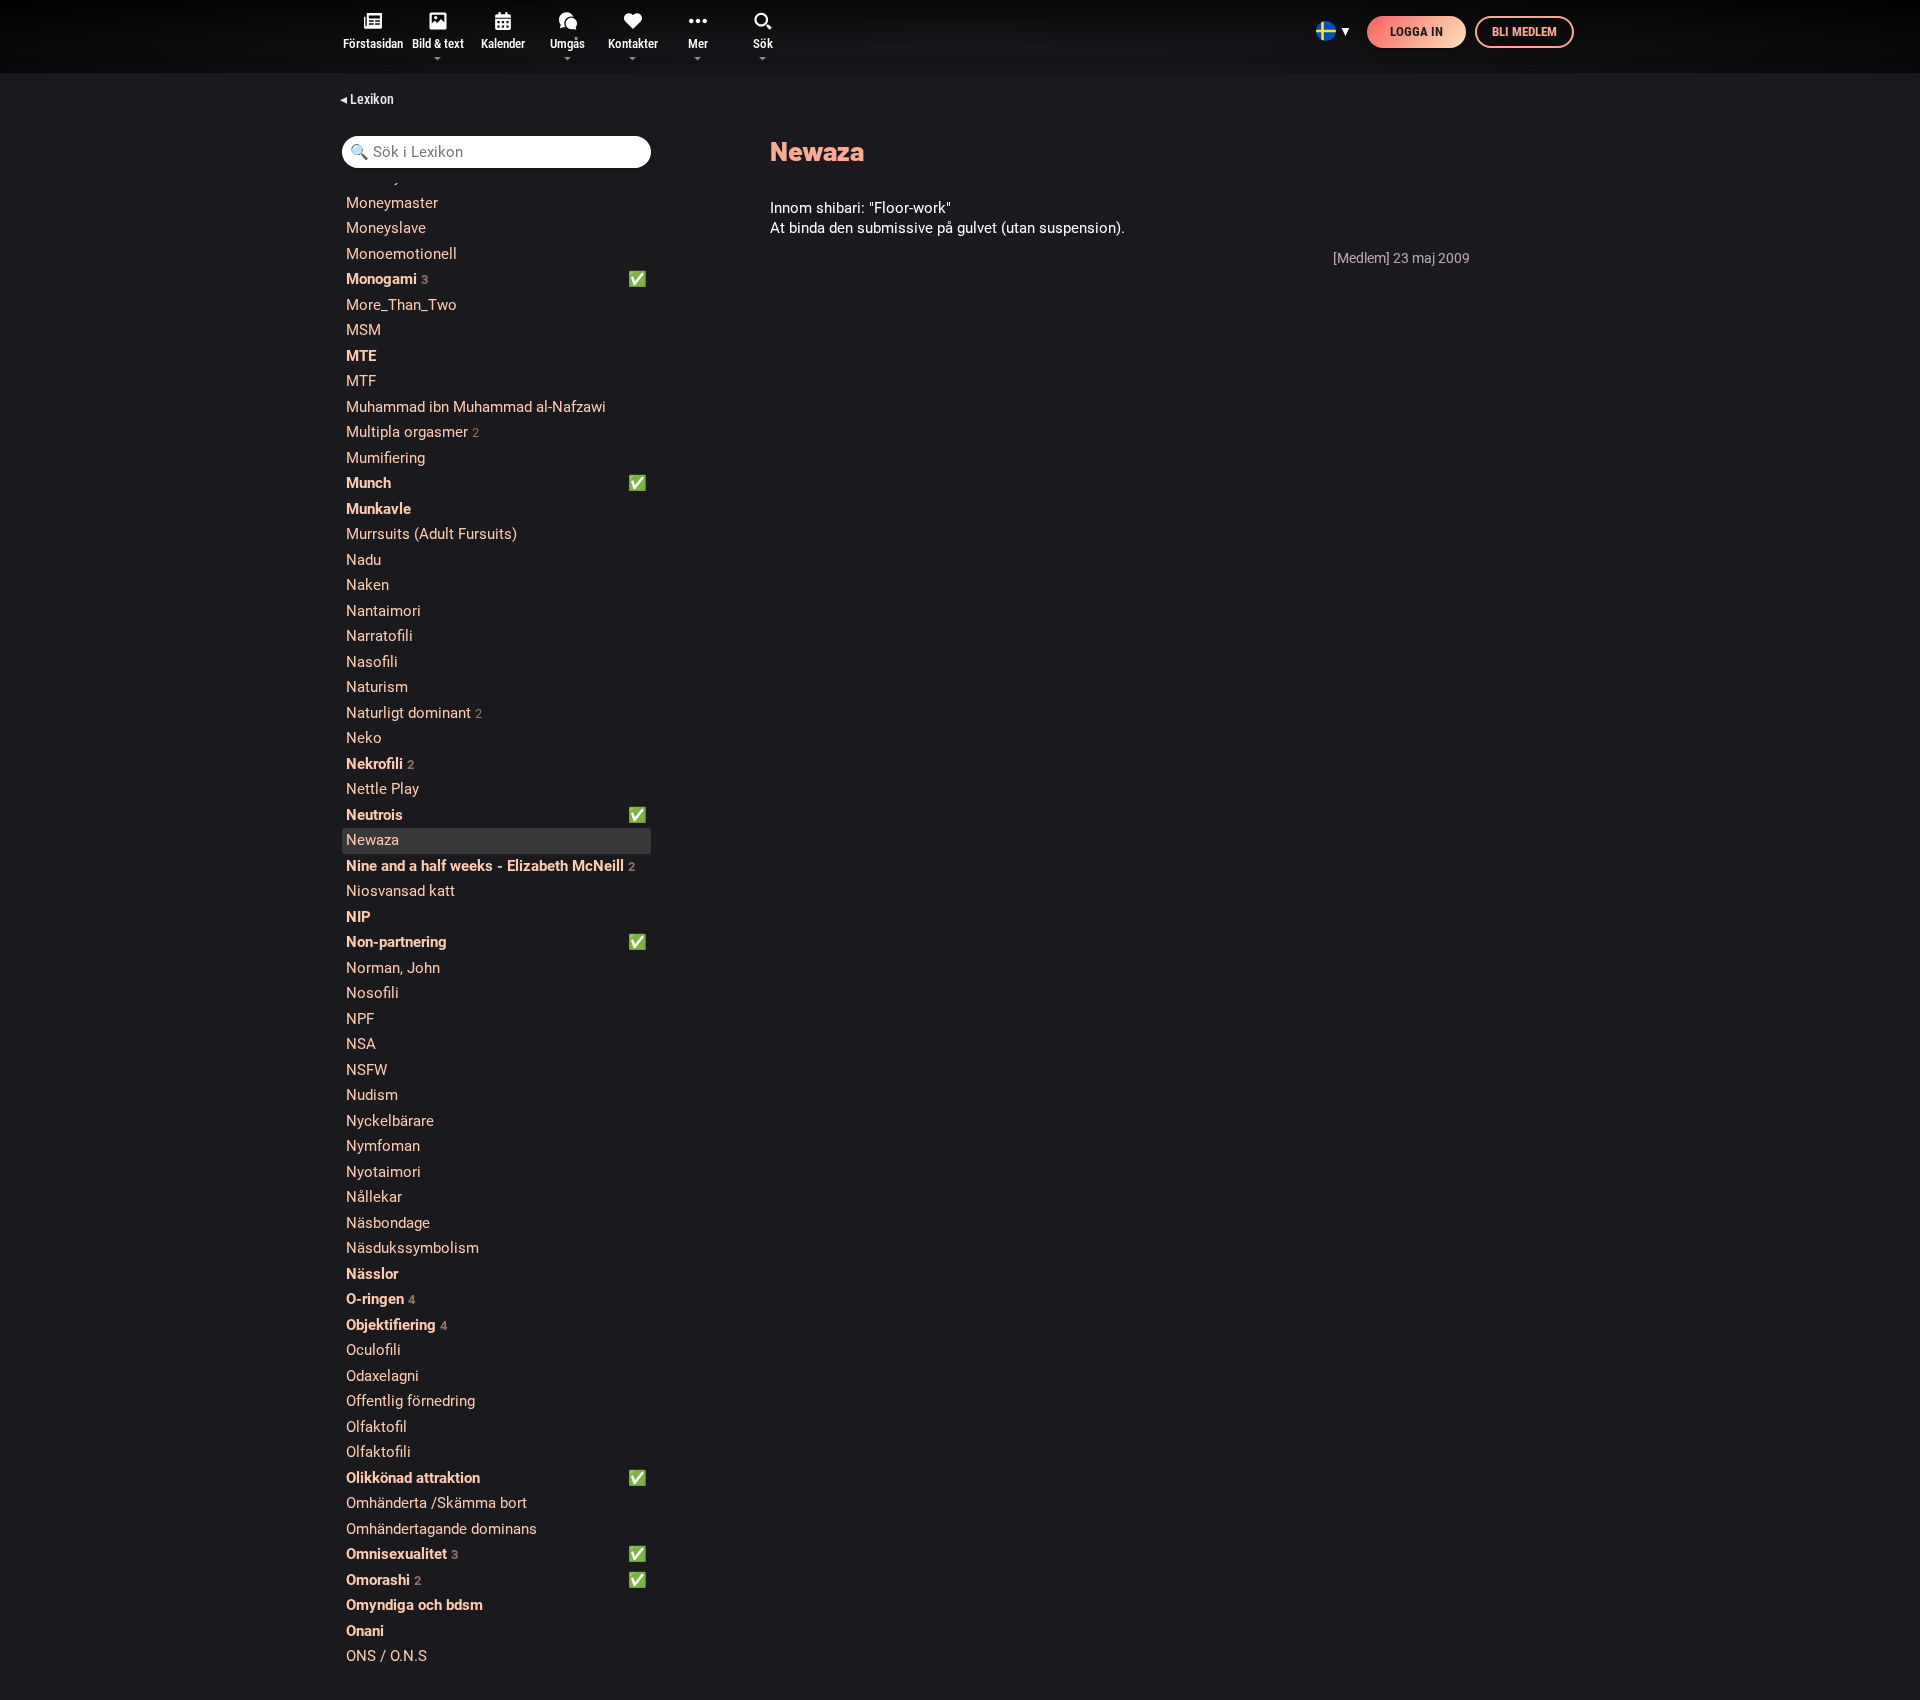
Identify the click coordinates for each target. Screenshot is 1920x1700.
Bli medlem (1524, 31)
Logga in (1416, 31)
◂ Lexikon (367, 99)
